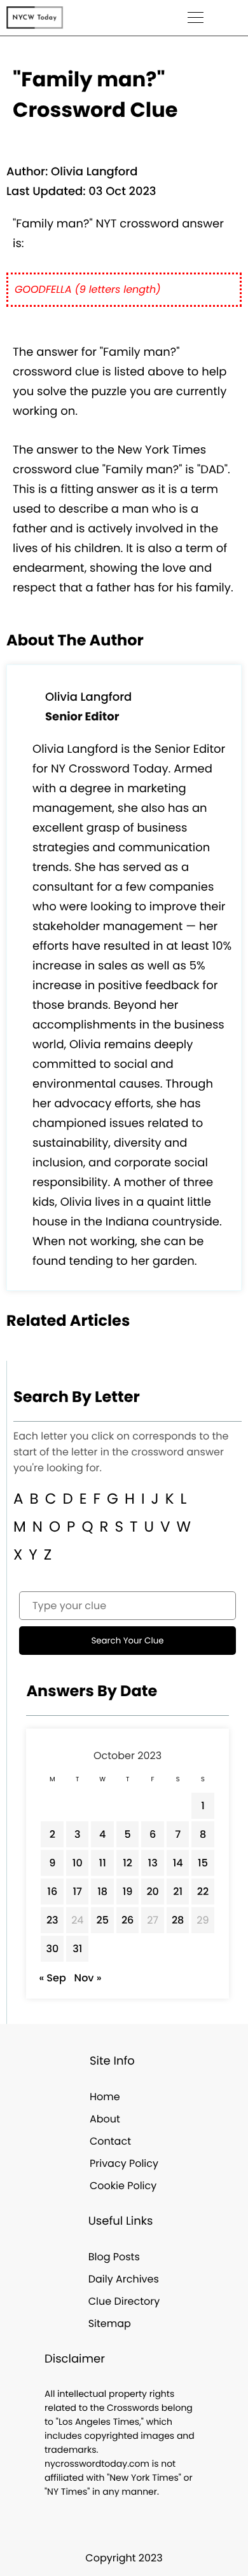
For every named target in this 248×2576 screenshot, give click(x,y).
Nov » (88, 1978)
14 (178, 1863)
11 (103, 1863)
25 (102, 1920)
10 (78, 1863)
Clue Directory (124, 2301)
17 (77, 1892)
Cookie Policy (123, 2186)
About (105, 2119)
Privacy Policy (124, 2163)
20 (153, 1892)
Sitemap (110, 2323)
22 (203, 1892)
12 (127, 1863)
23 (52, 1920)
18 (102, 1892)
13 (153, 1863)
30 (52, 1949)
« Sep (52, 1978)
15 (203, 1863)
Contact (110, 2141)
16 (52, 1892)
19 (128, 1892)
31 (77, 1949)
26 (128, 1920)
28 (178, 1920)
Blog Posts (114, 2257)
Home (105, 2097)
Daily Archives (124, 2279)
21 (178, 1892)
